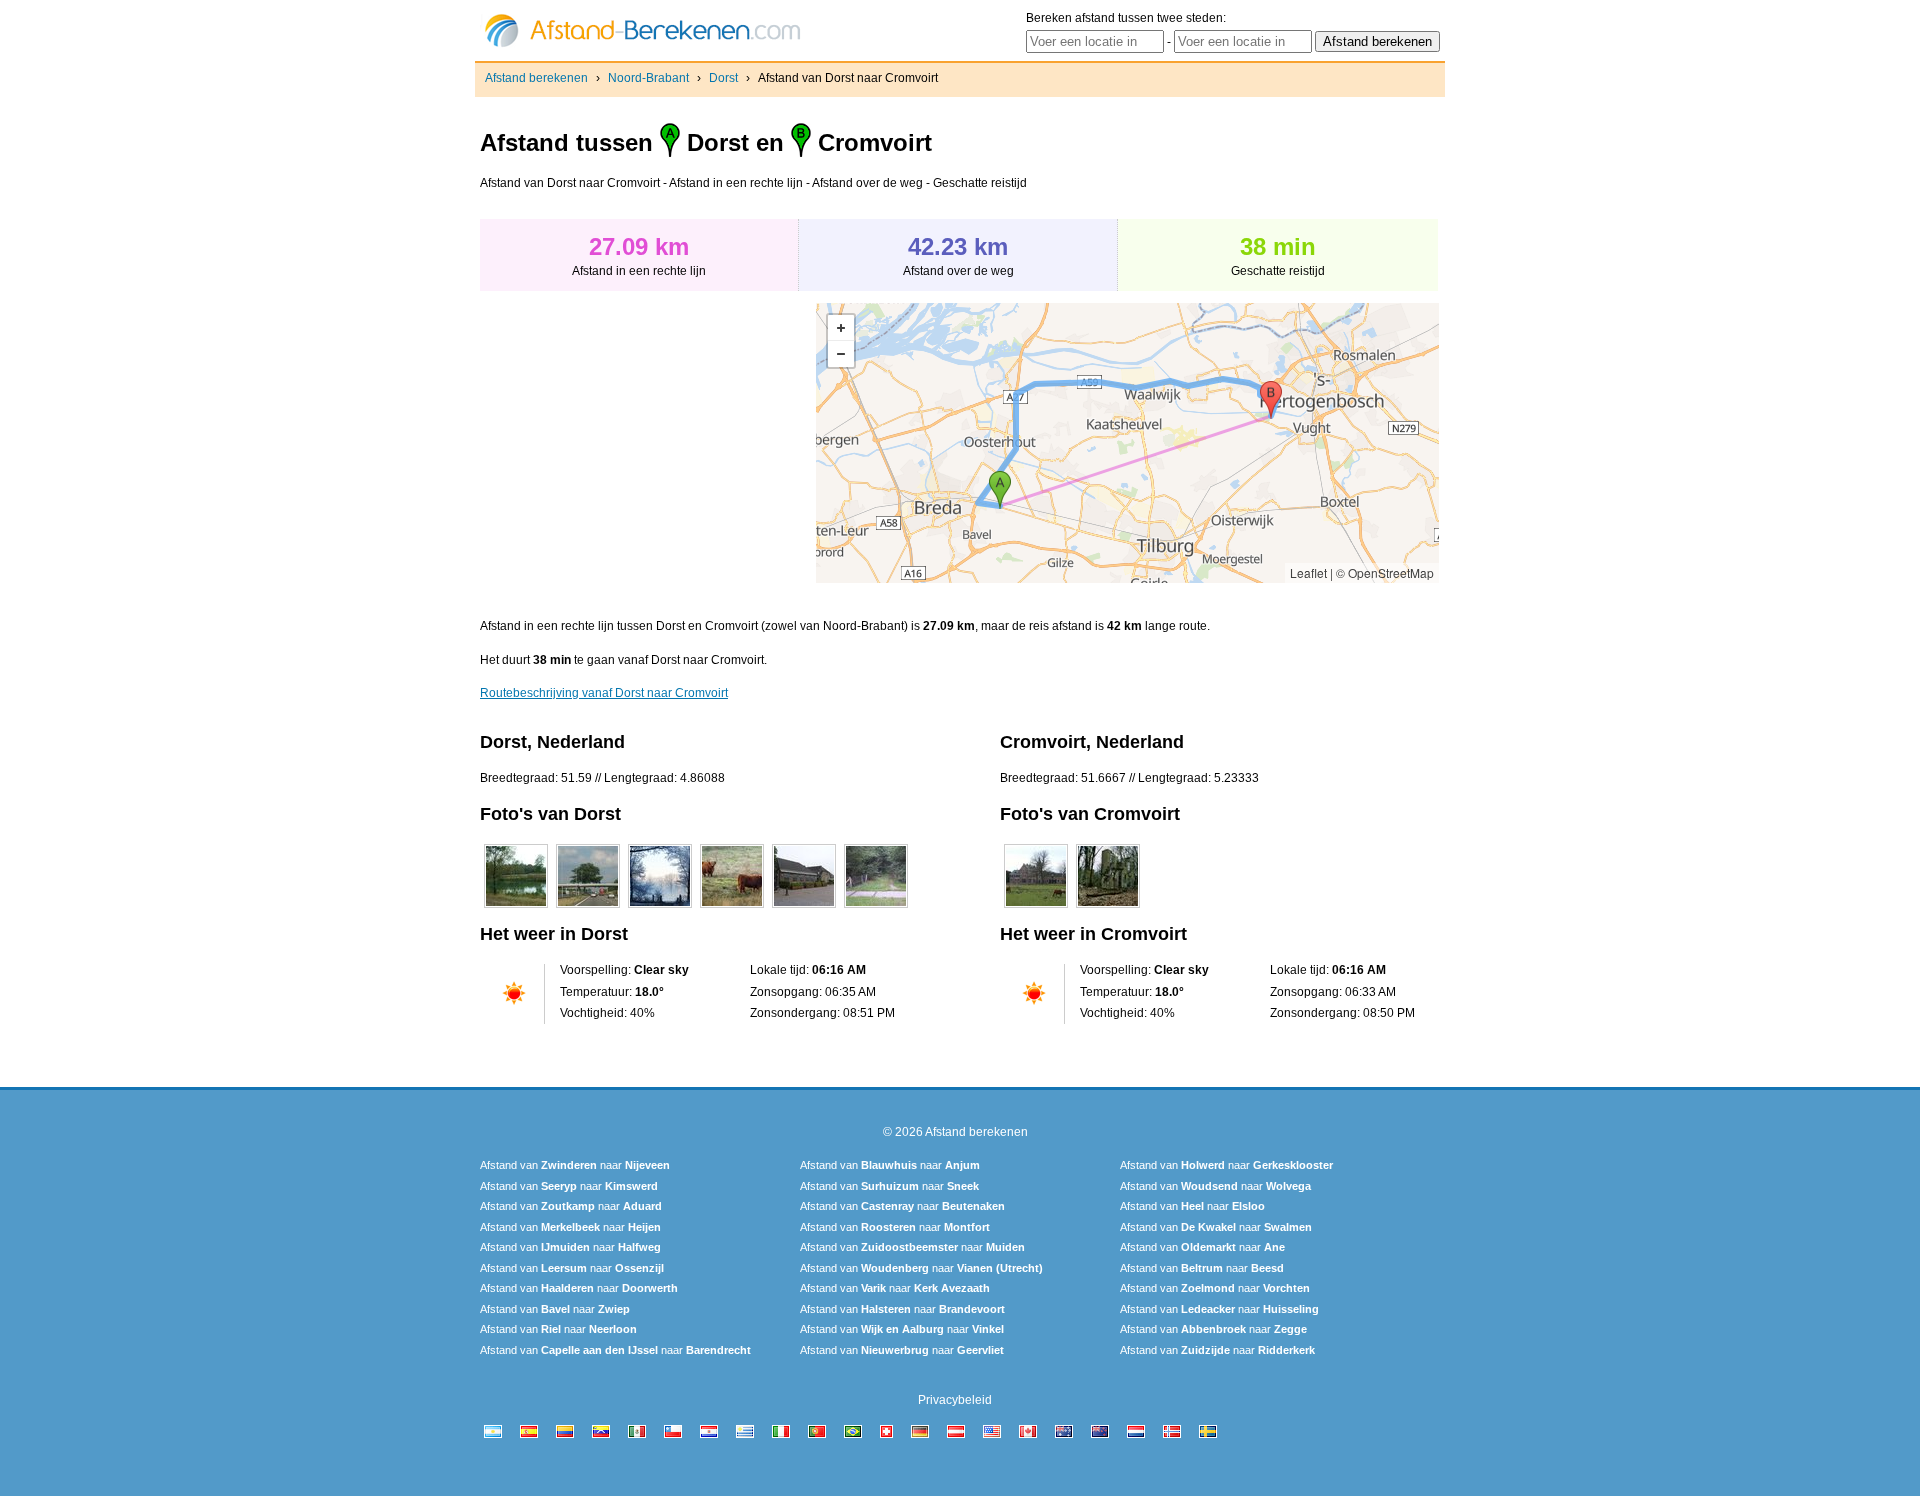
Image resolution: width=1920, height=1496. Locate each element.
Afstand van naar (575, 1165)
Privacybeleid (955, 1400)
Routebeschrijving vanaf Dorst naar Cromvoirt (604, 693)
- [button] (841, 354)
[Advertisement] (648, 443)
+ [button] (841, 328)
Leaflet (1308, 572)
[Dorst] (516, 908)
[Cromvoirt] (1036, 908)
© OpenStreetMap (1385, 572)
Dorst (723, 78)
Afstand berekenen (536, 78)
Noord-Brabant (648, 78)
